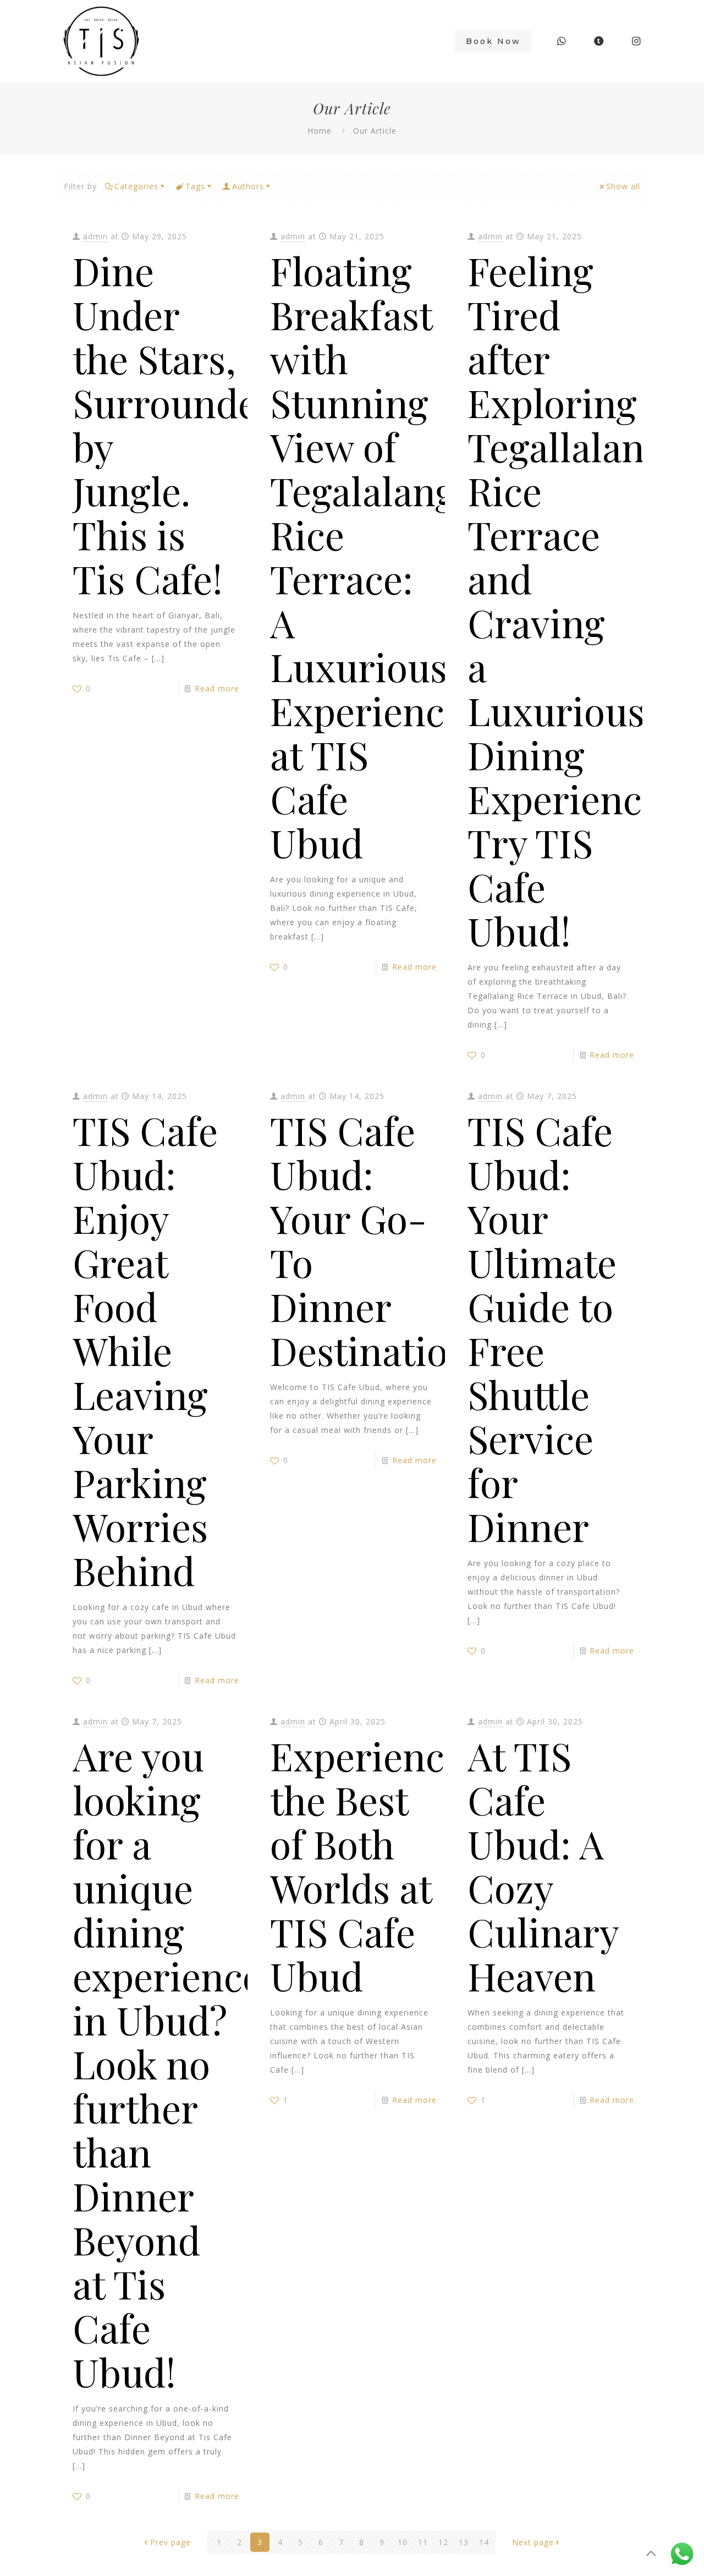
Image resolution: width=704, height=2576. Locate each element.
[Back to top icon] (651, 2553)
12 (443, 2542)
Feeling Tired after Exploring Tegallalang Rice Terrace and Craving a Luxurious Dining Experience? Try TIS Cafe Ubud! (573, 600)
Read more (217, 688)
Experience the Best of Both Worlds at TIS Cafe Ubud (367, 1865)
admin (95, 236)
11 (423, 2542)
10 (403, 2542)
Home (320, 131)
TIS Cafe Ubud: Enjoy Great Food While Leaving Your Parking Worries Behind (145, 1350)
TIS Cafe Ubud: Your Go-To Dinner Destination (370, 1240)
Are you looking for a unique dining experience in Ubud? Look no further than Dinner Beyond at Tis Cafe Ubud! (167, 2063)
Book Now (493, 41)
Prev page (170, 2542)
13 (464, 2542)
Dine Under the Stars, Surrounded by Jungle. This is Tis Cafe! (176, 424)
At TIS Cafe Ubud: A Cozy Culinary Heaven (543, 1865)
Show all (623, 186)
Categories (136, 186)
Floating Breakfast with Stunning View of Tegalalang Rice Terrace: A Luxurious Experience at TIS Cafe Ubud (367, 556)
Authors (248, 186)
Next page (533, 2542)
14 (484, 2542)
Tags (195, 186)
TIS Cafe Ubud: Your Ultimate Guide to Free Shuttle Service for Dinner (542, 1328)
